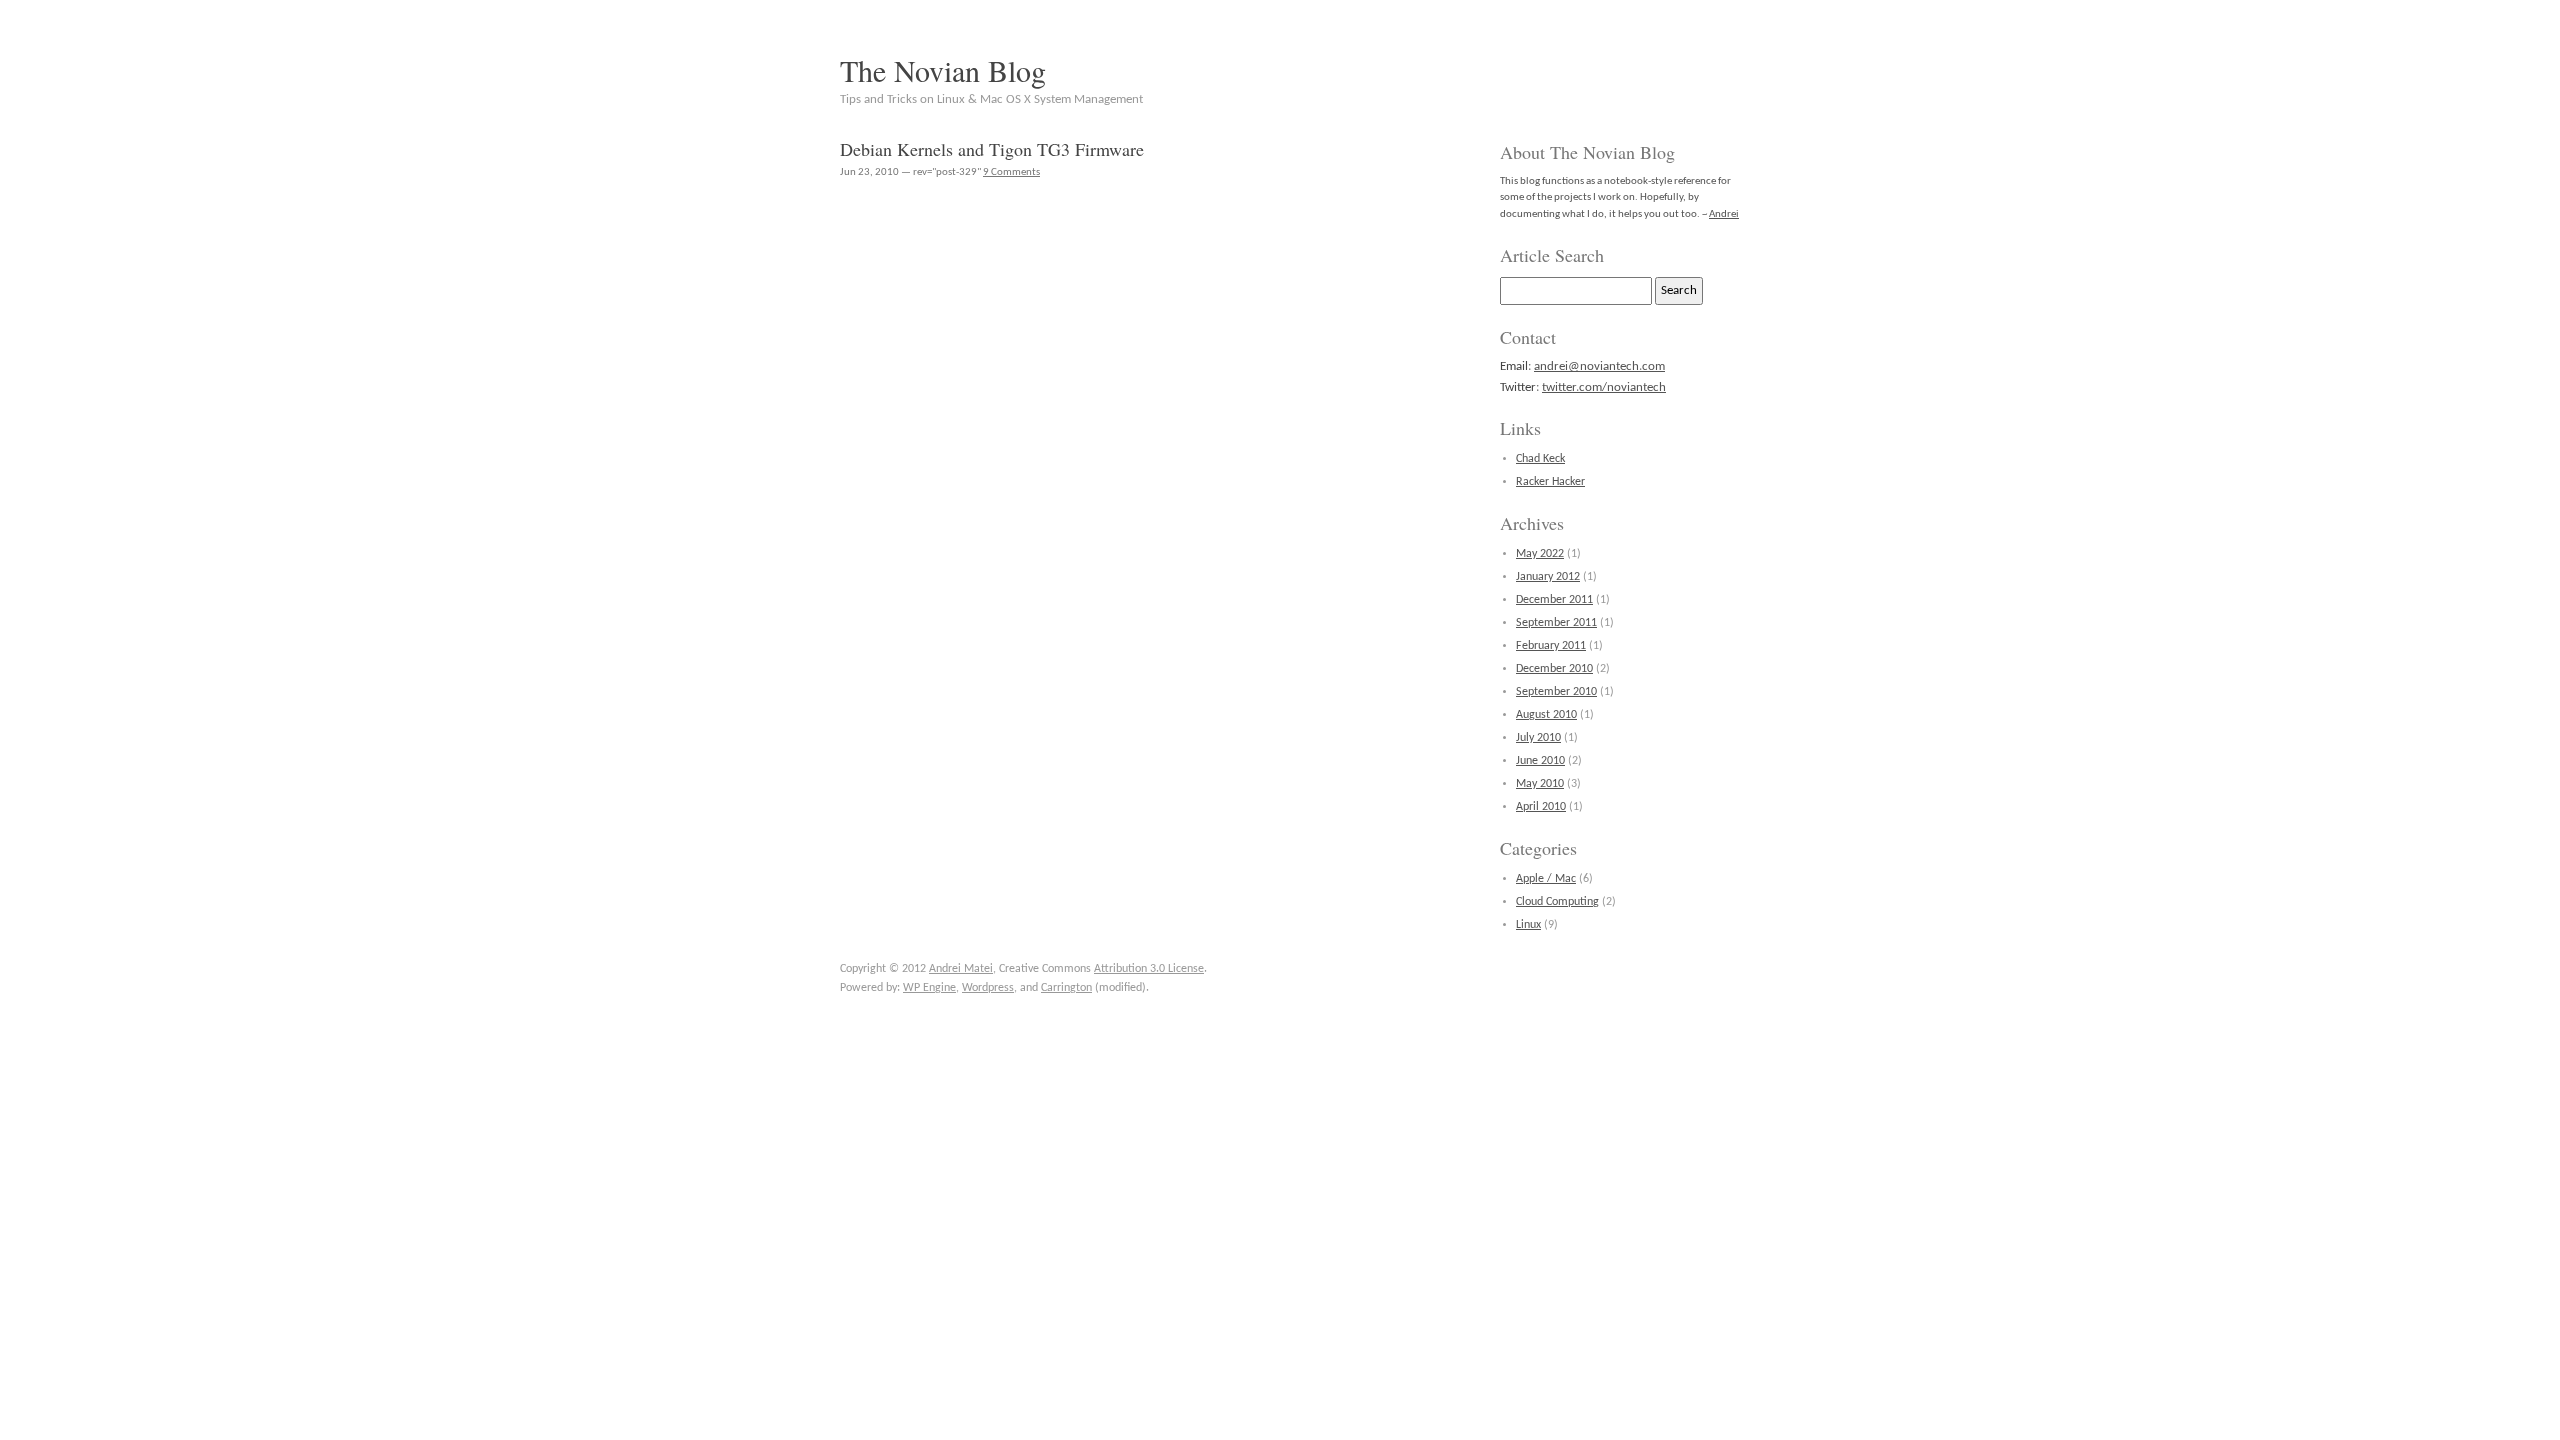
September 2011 (1556, 623)
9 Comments (1011, 172)
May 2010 (1540, 784)
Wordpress (988, 988)
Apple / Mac (1546, 879)
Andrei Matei (961, 969)
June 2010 (1540, 761)
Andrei (1724, 214)
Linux (1528, 925)
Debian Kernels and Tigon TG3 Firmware (992, 149)
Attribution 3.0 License (1149, 969)
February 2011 (1551, 646)
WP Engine (929, 988)
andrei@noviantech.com (1599, 366)
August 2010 (1546, 715)
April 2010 (1541, 807)
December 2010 (1554, 669)
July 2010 (1538, 738)
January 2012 (1548, 577)
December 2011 (1554, 600)
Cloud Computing (1557, 902)
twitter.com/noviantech (1604, 387)
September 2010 (1556, 692)
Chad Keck (1540, 459)
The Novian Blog (943, 70)
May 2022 (1540, 554)
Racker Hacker (1550, 482)
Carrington (1066, 988)
